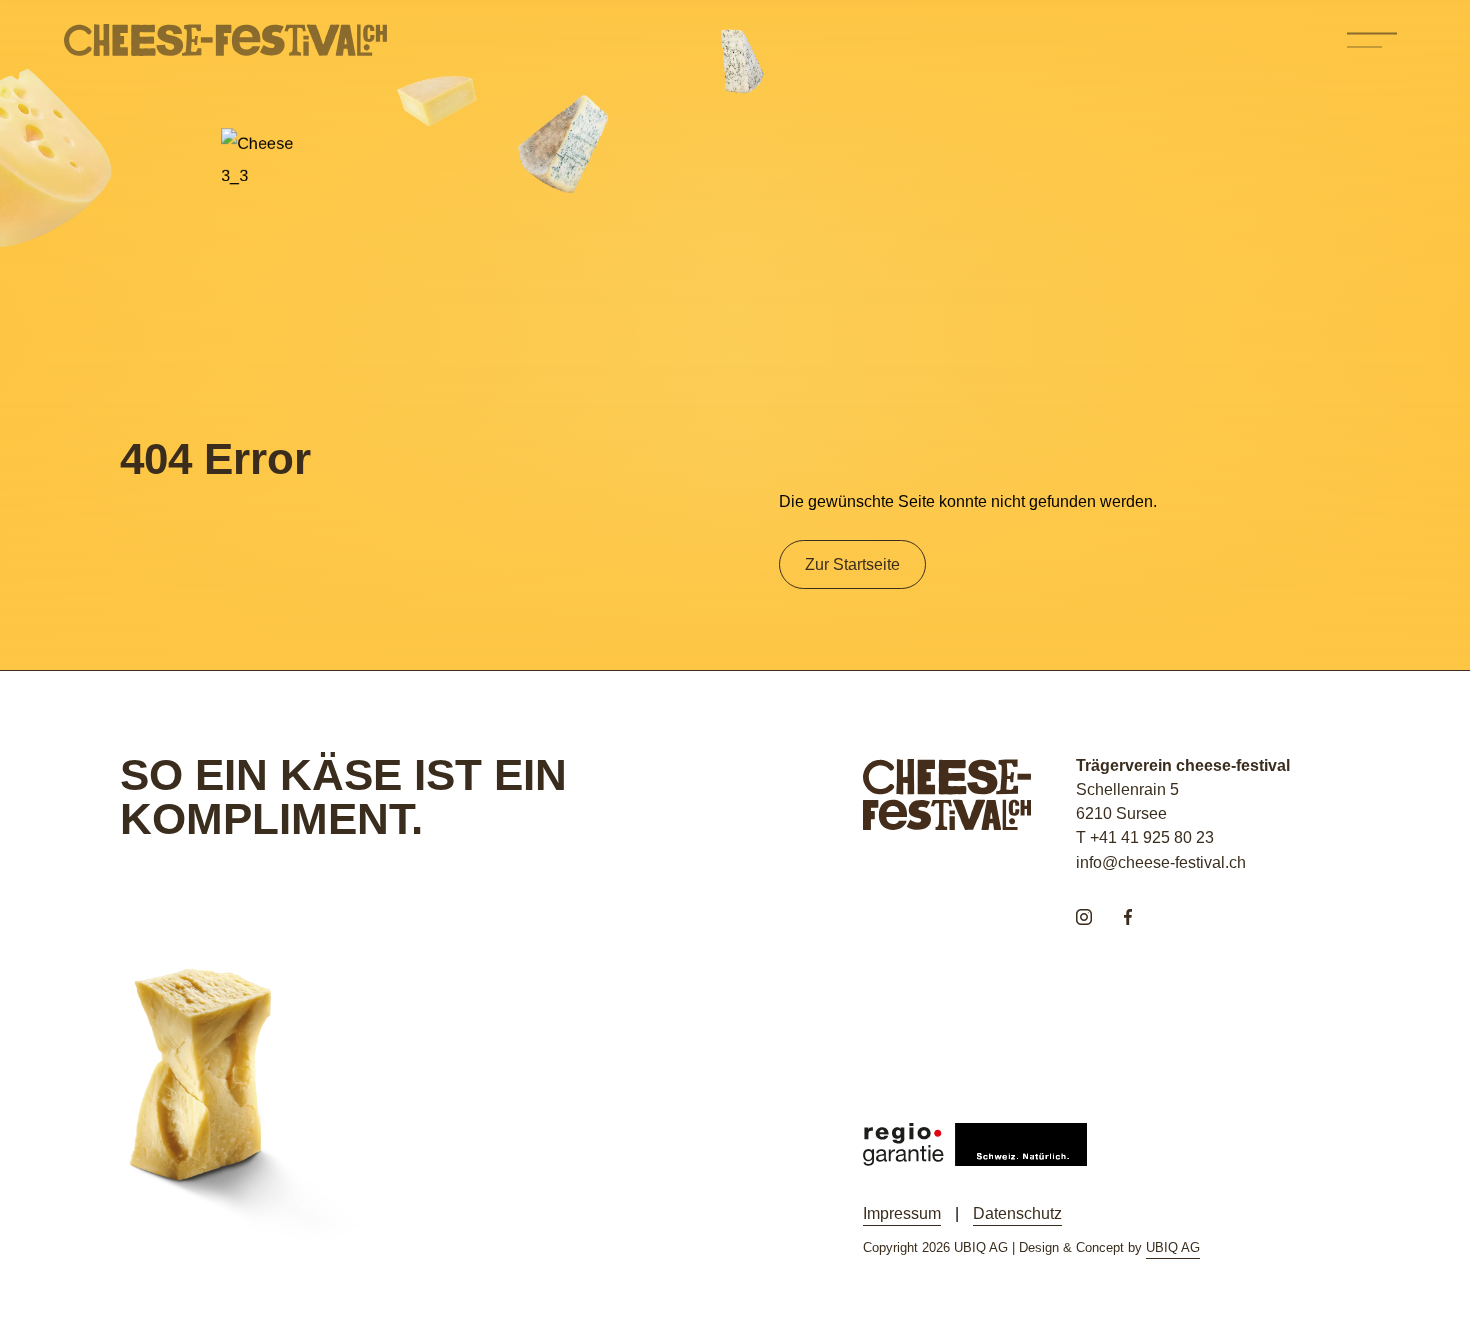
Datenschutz (1017, 1213)
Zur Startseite (852, 564)
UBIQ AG (1173, 1247)
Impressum (902, 1213)
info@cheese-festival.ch (1161, 862)
